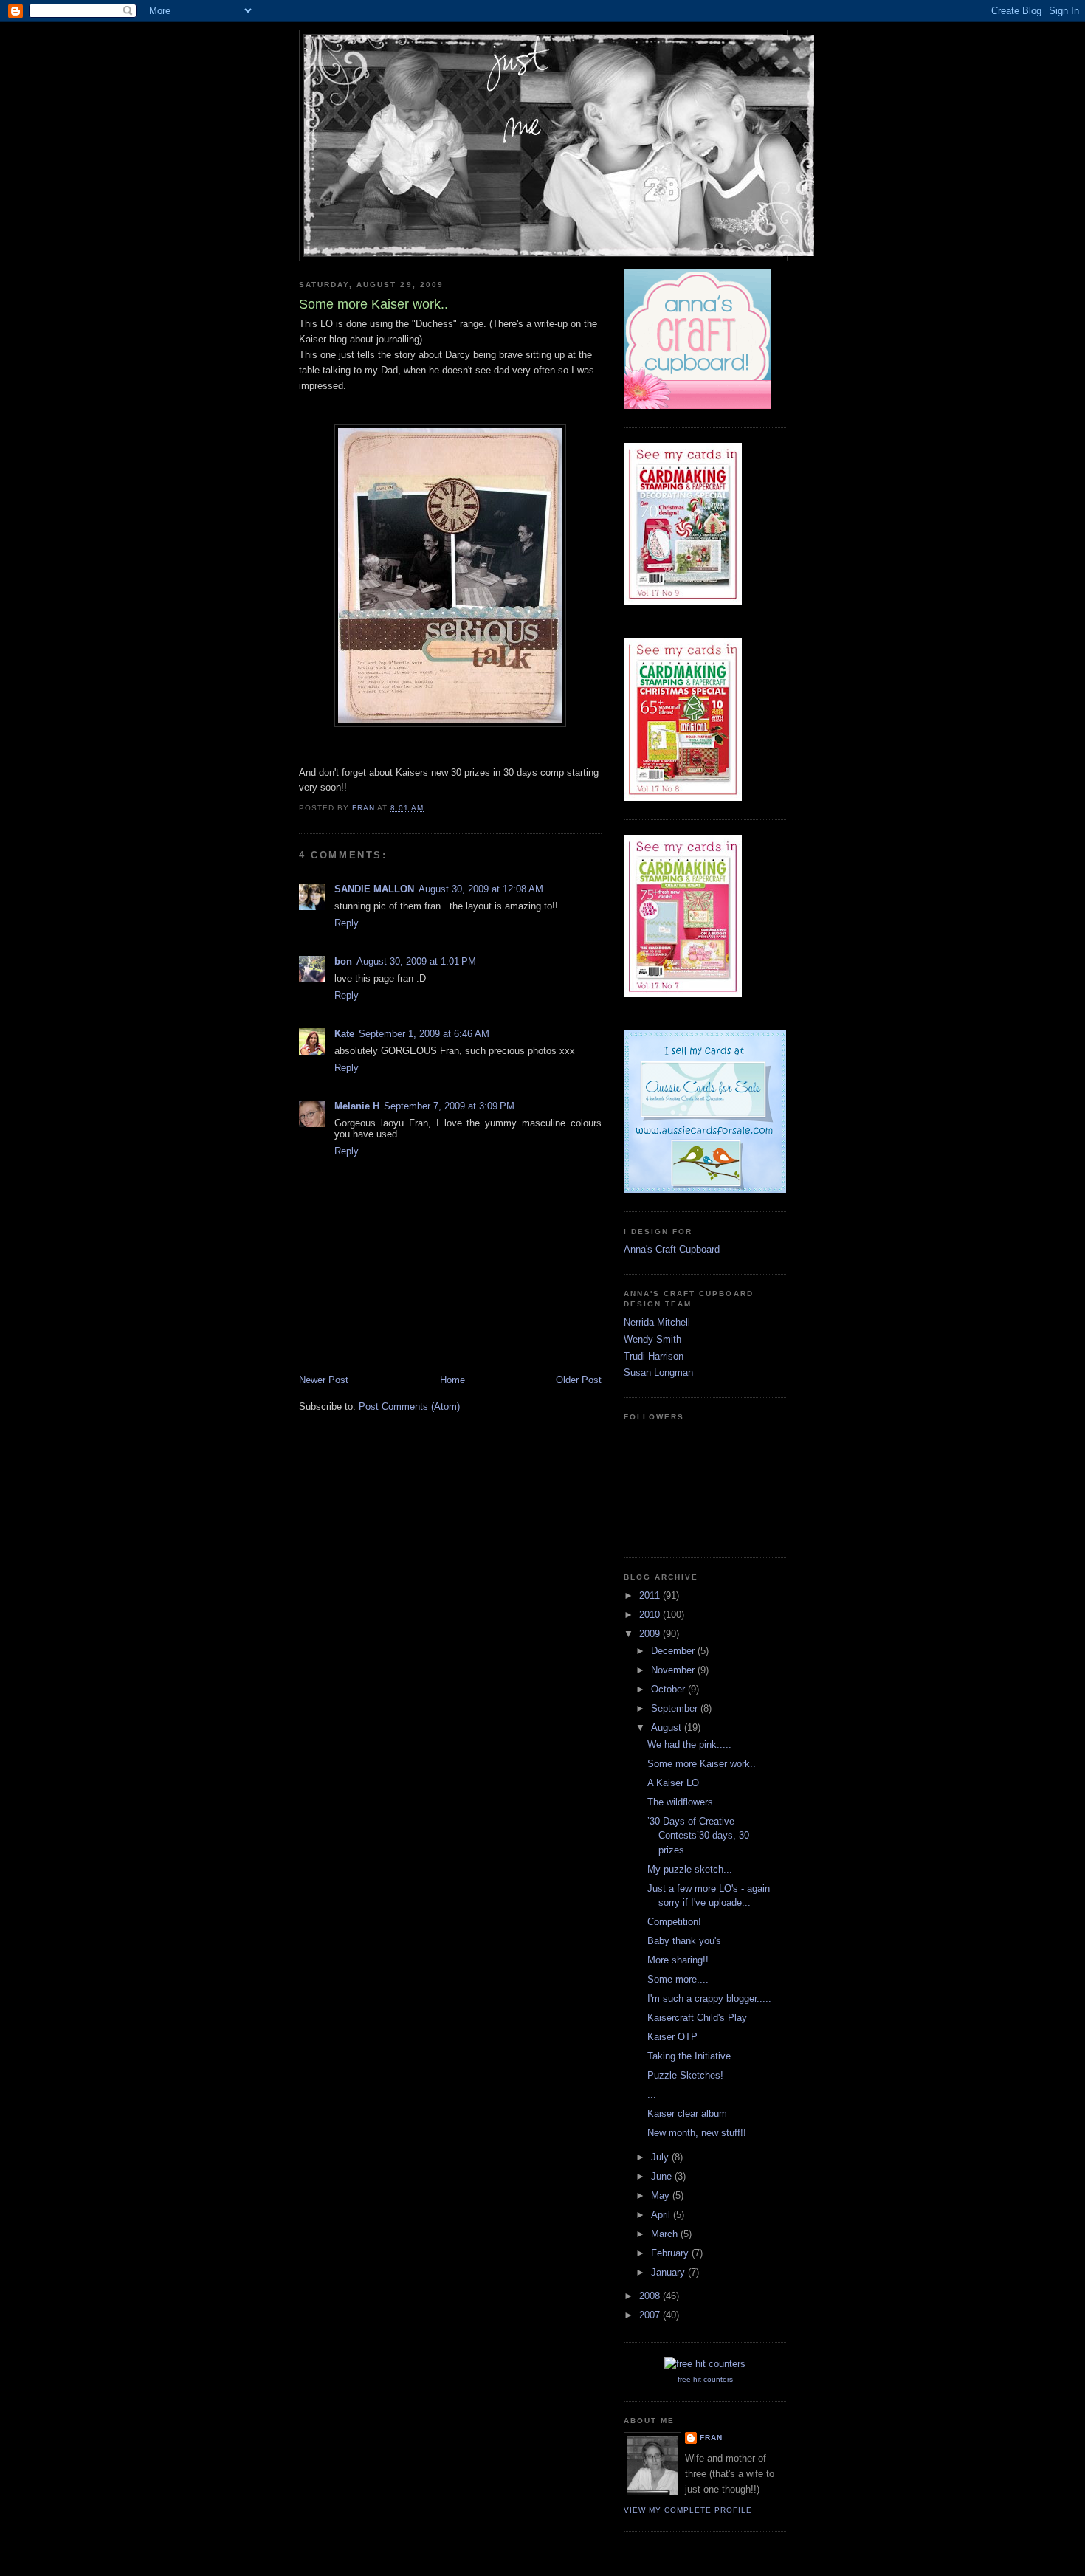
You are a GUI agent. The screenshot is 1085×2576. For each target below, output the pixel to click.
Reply (347, 923)
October (669, 1689)
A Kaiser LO (673, 1783)
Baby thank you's (684, 1941)
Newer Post (324, 1380)
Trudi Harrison (654, 1356)
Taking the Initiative (689, 2056)
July (661, 2157)
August (668, 1728)
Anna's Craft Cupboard (672, 1249)
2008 (651, 2296)
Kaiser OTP (672, 2037)
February (671, 2253)
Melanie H (357, 1106)
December (674, 1651)
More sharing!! (678, 1960)
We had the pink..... (689, 1745)
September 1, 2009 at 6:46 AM (424, 1034)
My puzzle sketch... (690, 1869)
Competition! (674, 1922)
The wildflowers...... (689, 1802)
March (666, 2234)
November (674, 1670)
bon (343, 961)
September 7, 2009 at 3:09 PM (449, 1106)
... (652, 2094)
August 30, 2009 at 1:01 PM (416, 961)
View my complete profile (688, 2510)
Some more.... (678, 1979)
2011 (651, 1595)
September (676, 1708)
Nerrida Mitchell (657, 1322)
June (663, 2176)
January (669, 2272)
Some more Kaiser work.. (702, 1764)
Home (452, 1380)
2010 (651, 1615)
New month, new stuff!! (697, 2133)
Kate (344, 1034)
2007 (651, 2315)
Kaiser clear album (687, 2114)
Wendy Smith (652, 1339)
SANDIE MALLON (374, 889)
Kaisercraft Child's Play (697, 2018)
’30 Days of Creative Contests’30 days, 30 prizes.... (698, 1836)
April (662, 2215)
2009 (651, 1634)
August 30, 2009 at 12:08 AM (481, 889)
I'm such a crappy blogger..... (709, 1998)
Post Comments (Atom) (409, 1406)
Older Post (579, 1380)
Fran (711, 2438)
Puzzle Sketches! (685, 2075)
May (662, 2196)
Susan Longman (658, 1373)
